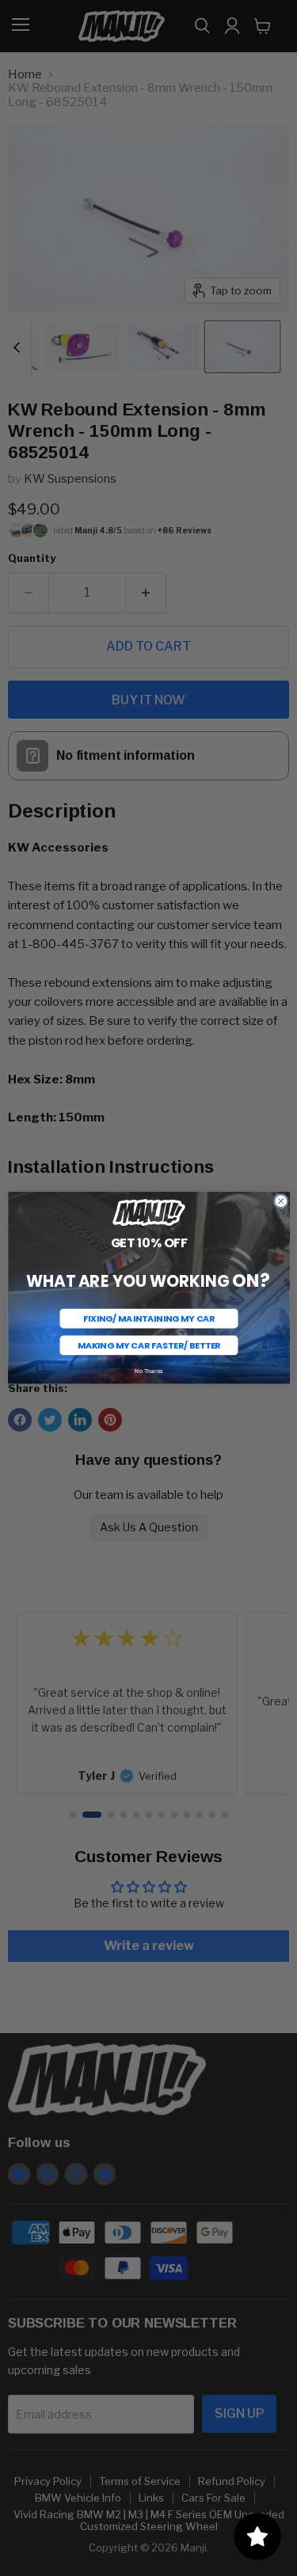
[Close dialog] (280, 1201)
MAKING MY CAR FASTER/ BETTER (148, 1345)
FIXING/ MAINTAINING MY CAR (148, 1318)
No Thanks (149, 1371)
